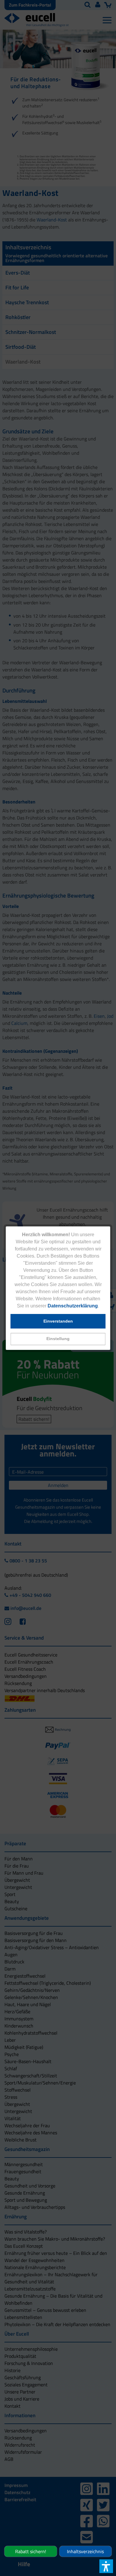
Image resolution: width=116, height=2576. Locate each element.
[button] (58, 1339)
